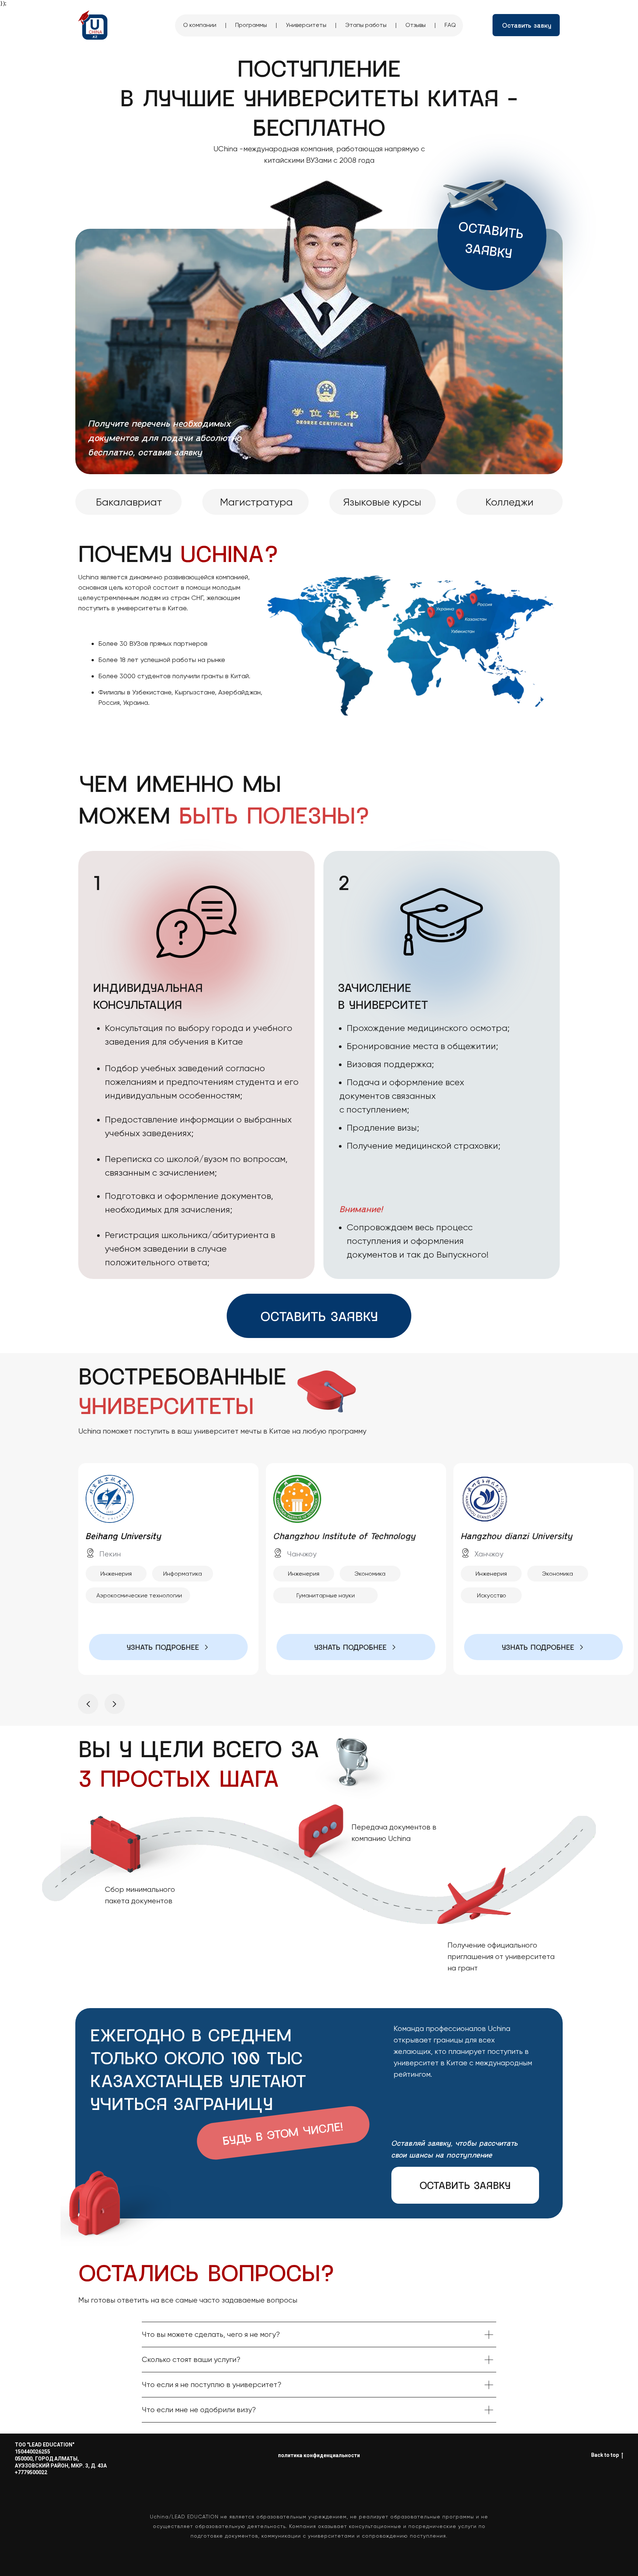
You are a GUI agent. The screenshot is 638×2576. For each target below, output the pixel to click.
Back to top (605, 2455)
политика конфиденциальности (319, 2455)
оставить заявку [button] (319, 1316)
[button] (544, 1647)
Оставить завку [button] (527, 25)
